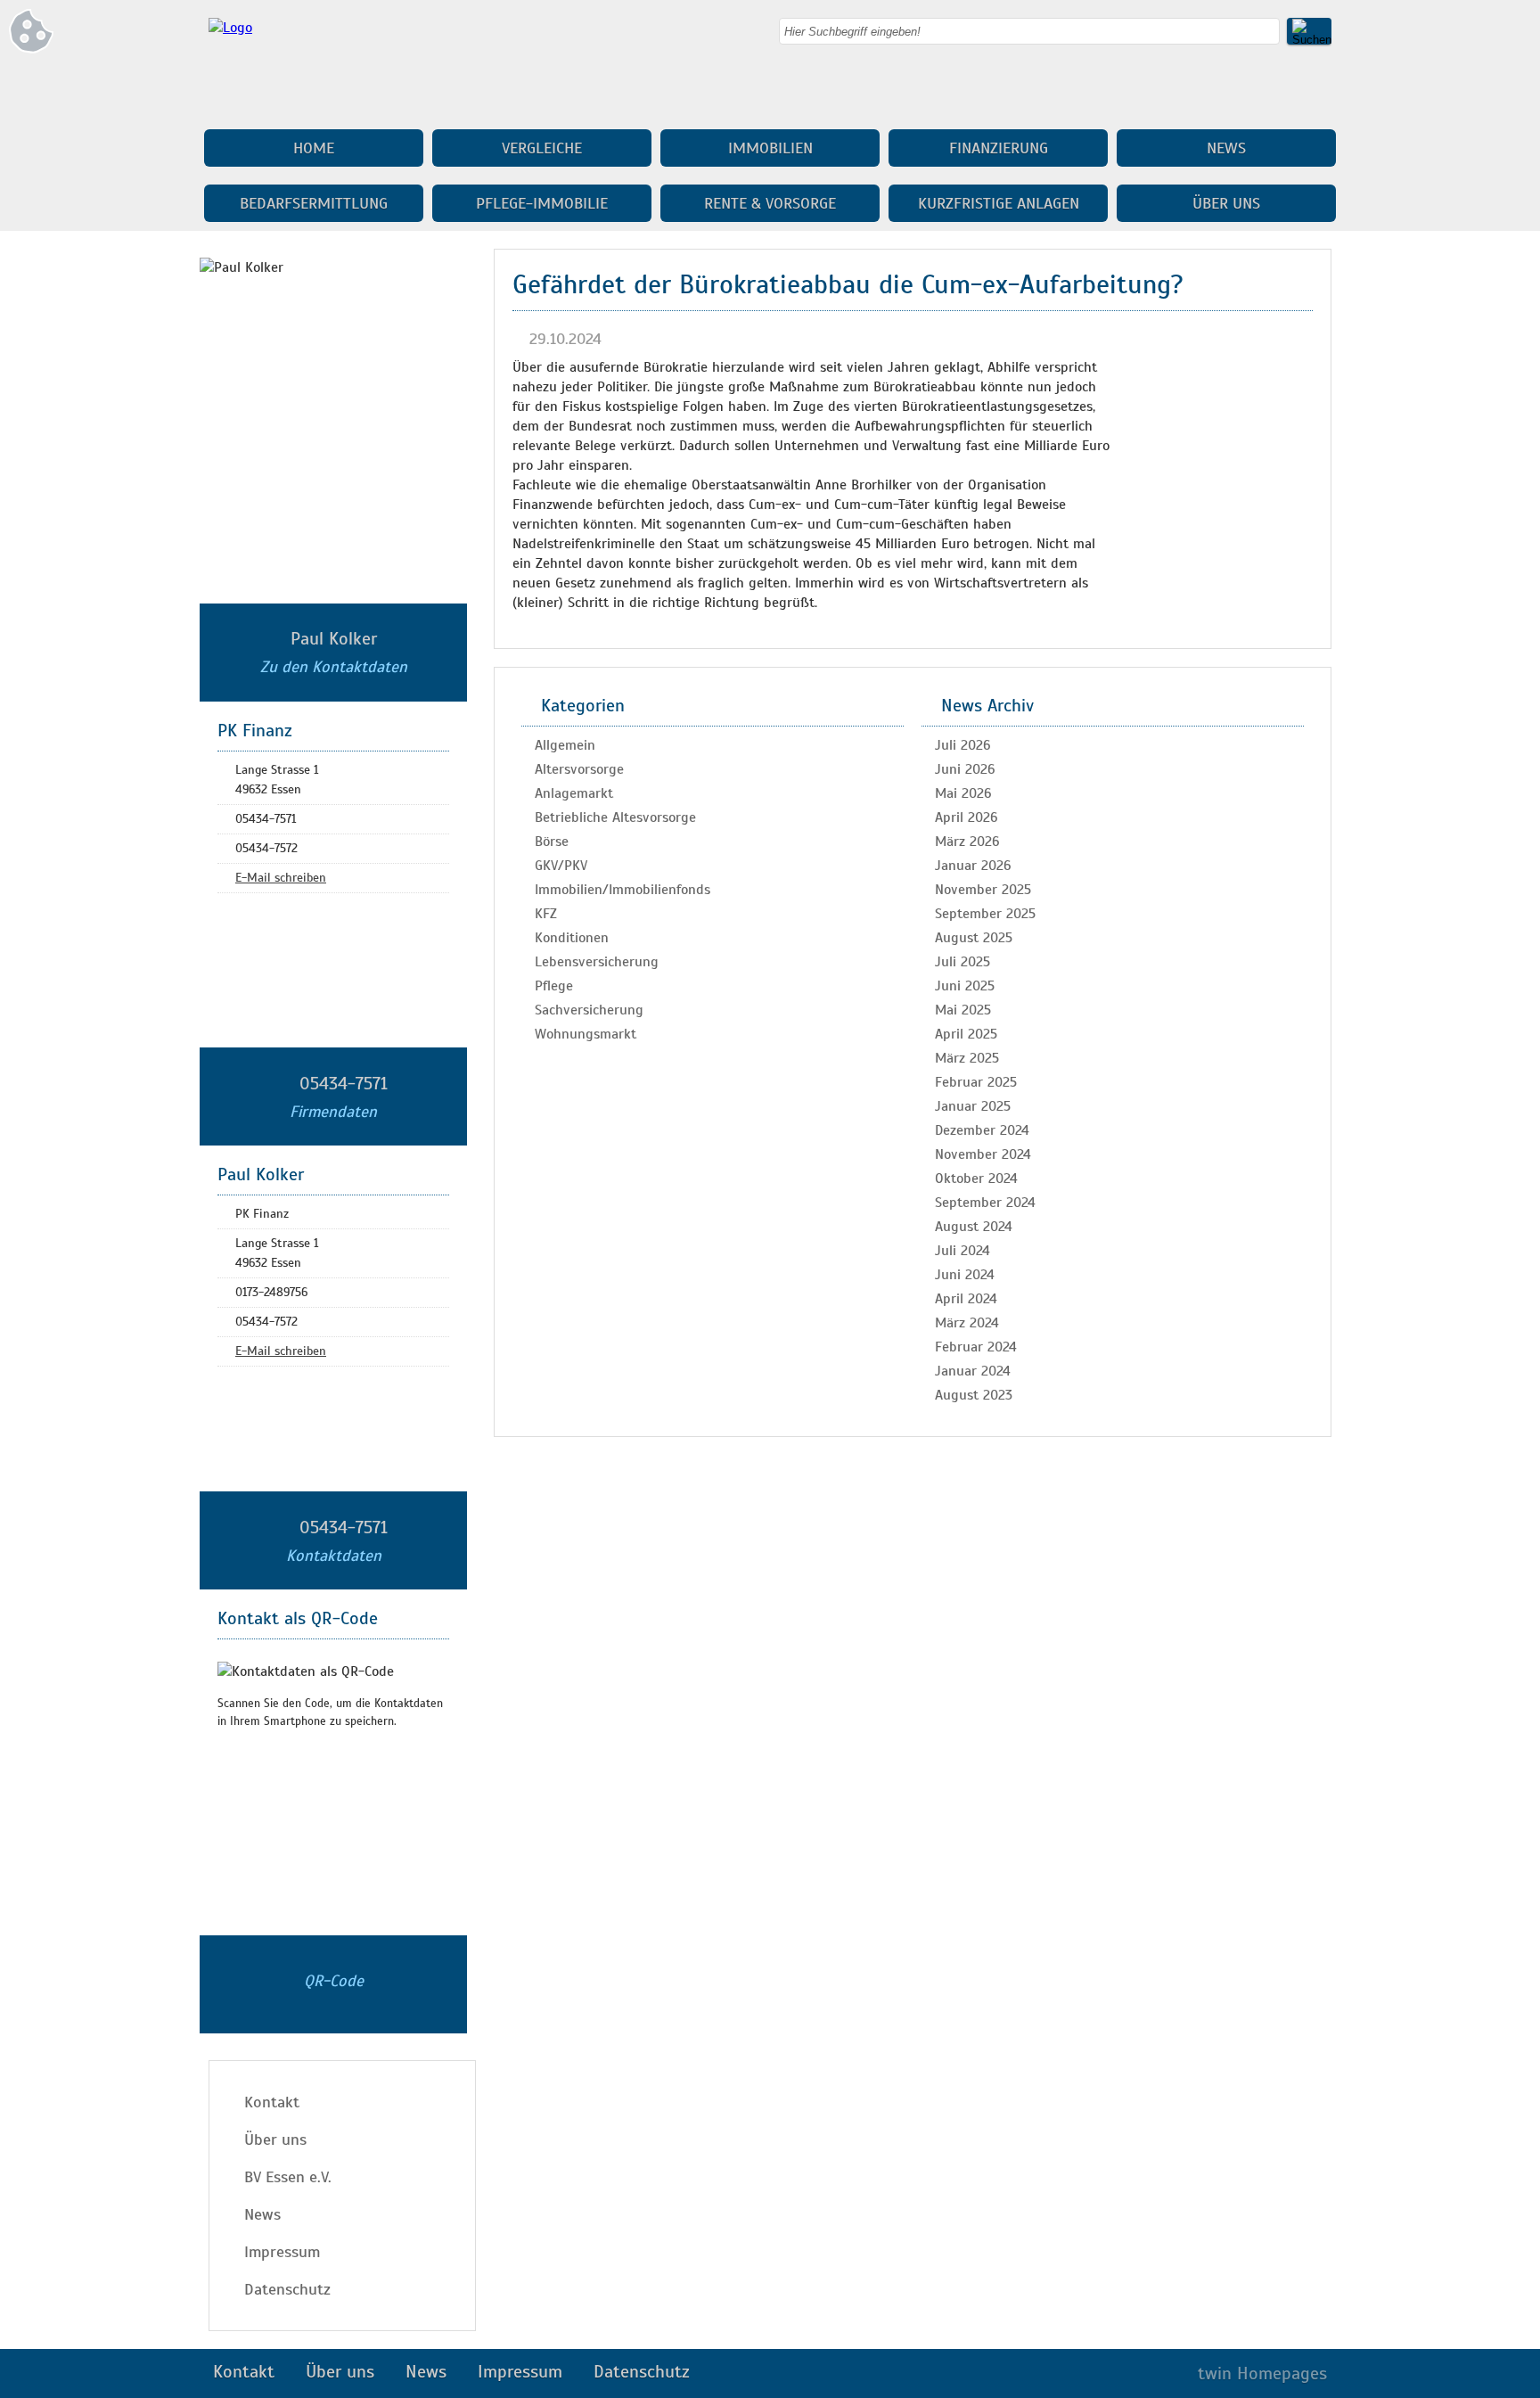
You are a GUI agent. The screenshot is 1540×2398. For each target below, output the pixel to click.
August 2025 (974, 938)
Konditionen (572, 938)
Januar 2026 (973, 866)
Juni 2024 (965, 1275)
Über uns (1226, 203)
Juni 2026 (965, 769)
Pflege (554, 986)
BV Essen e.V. (288, 2177)
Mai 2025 (963, 1010)
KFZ (546, 914)
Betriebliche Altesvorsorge (615, 817)
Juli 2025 (962, 962)
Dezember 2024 (982, 1130)
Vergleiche (542, 148)
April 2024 (966, 1299)
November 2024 (983, 1154)
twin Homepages (1262, 2373)
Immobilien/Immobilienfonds (623, 890)
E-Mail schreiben (281, 878)
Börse (552, 842)
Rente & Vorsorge (770, 203)
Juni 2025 (965, 986)
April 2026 (967, 817)
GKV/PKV (561, 866)
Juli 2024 (962, 1251)
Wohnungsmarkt (586, 1034)
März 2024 (967, 1323)
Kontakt (272, 2102)
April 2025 (966, 1034)
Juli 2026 (963, 745)
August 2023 (974, 1395)
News (1226, 148)
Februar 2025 (976, 1082)
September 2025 (985, 914)
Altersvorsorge (579, 769)
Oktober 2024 (976, 1178)
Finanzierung (999, 148)
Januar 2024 (973, 1371)
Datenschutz (287, 2289)
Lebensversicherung (597, 962)
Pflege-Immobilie (542, 203)
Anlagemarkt (574, 793)
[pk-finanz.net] (230, 28)
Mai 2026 (963, 793)
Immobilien (770, 148)
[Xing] (1318, 89)
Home (314, 148)
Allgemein (565, 745)
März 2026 (967, 842)
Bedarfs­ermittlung (314, 203)
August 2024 (974, 1227)
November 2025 (983, 890)
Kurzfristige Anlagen (999, 203)
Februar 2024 (976, 1347)
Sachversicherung (589, 1010)
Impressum (282, 2252)
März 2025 (967, 1058)
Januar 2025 (973, 1106)
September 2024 (985, 1203)
